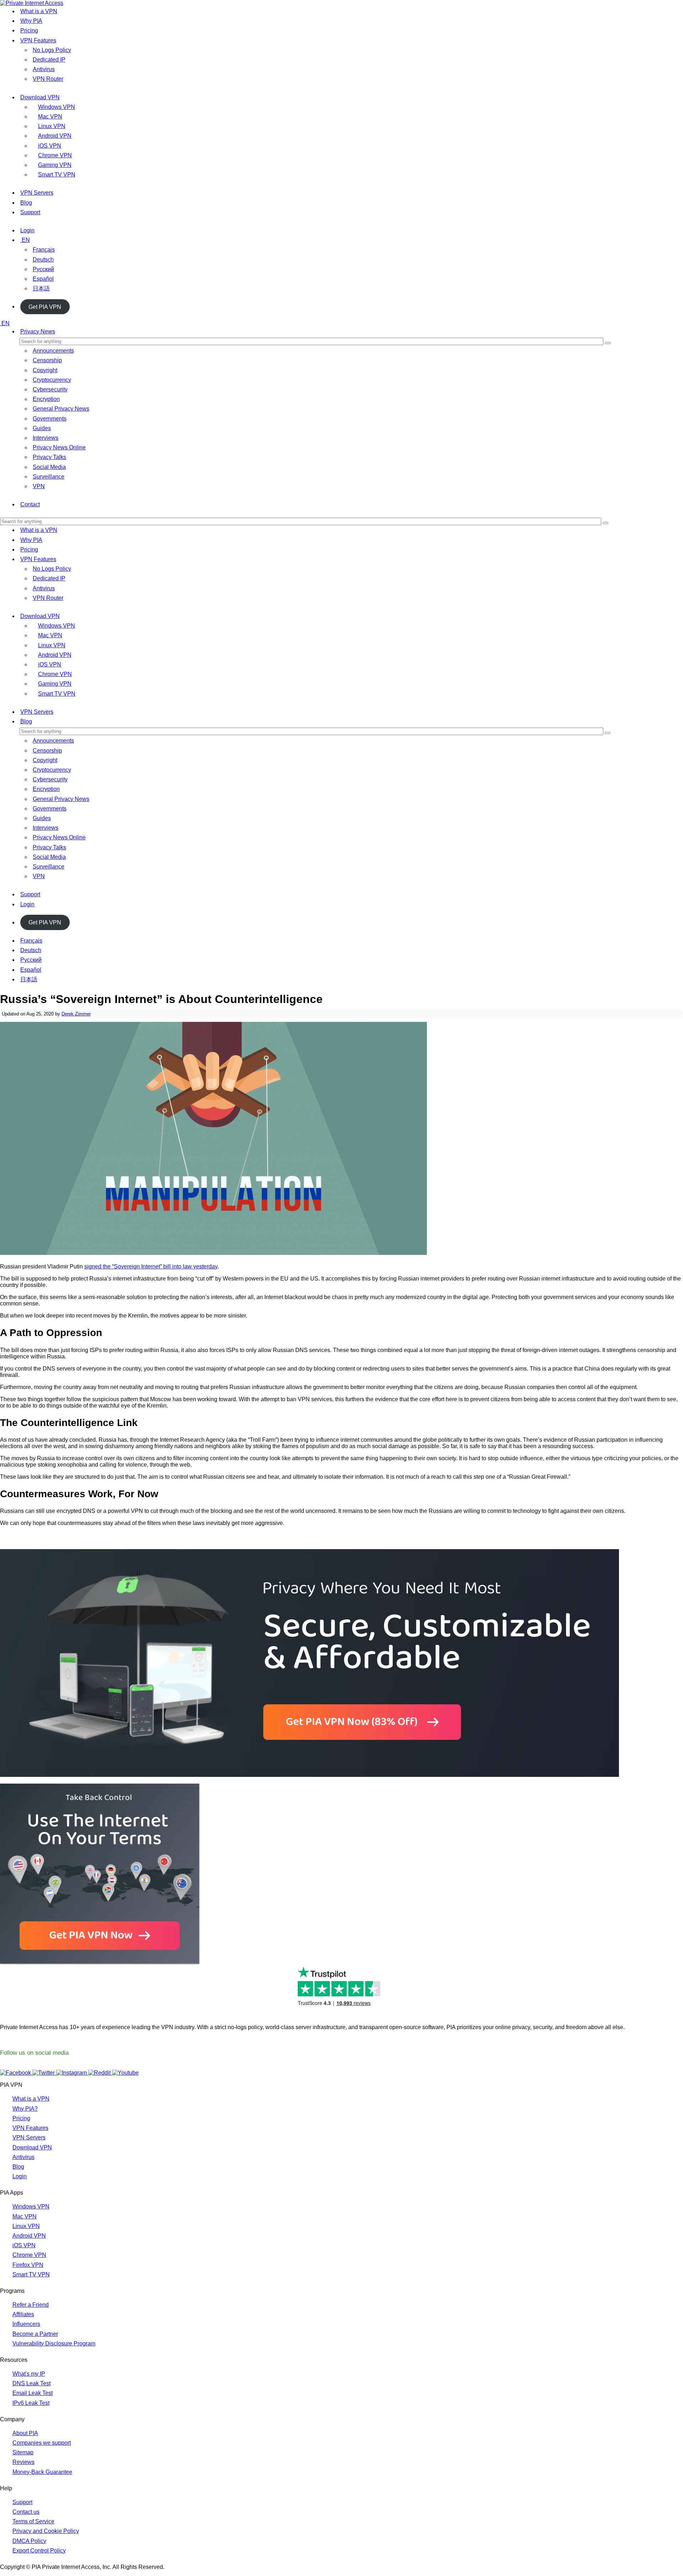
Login (27, 230)
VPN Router (48, 79)
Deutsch (43, 260)
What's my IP (29, 2374)
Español (43, 279)
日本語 (41, 288)
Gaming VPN (55, 165)
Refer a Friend (31, 2305)
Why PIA (31, 21)
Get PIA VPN (45, 307)
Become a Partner (35, 2334)
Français (44, 250)
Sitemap (23, 2452)
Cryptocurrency (52, 380)
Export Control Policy (39, 2551)
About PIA (25, 2433)
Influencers (26, 2324)
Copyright (45, 370)
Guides (42, 428)
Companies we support (42, 2443)
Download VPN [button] (40, 616)
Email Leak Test (33, 2393)
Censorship (47, 360)
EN (26, 240)
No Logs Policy (52, 50)
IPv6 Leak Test (31, 2403)
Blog (26, 203)
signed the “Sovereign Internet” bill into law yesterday (151, 1266)
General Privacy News (61, 409)
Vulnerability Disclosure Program (54, 2343)
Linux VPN (52, 126)
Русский (43, 269)
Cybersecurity (50, 389)
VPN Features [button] (38, 559)
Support (30, 212)
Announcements (53, 351)
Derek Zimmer (76, 1014)
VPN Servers (37, 193)
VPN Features (38, 40)
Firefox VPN (28, 2265)
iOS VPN (50, 146)
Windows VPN (57, 107)
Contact (30, 504)
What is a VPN (39, 11)
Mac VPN (50, 117)
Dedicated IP (49, 60)
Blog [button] (26, 721)
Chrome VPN (55, 155)
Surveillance (49, 477)
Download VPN (40, 97)
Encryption (46, 399)
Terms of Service (33, 2521)
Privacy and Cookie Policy (46, 2531)
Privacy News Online (59, 447)
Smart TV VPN (57, 175)
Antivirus (44, 69)
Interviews (46, 438)
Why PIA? (25, 2109)
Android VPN (55, 136)
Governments (50, 419)
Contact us (26, 2512)
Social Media (49, 467)
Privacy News (38, 331)
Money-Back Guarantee (42, 2472)
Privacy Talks (49, 457)
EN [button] (6, 323)
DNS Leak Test (31, 2383)
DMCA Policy (29, 2541)
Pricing (29, 30)
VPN (39, 486)
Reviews (23, 2462)
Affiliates (23, 2314)
